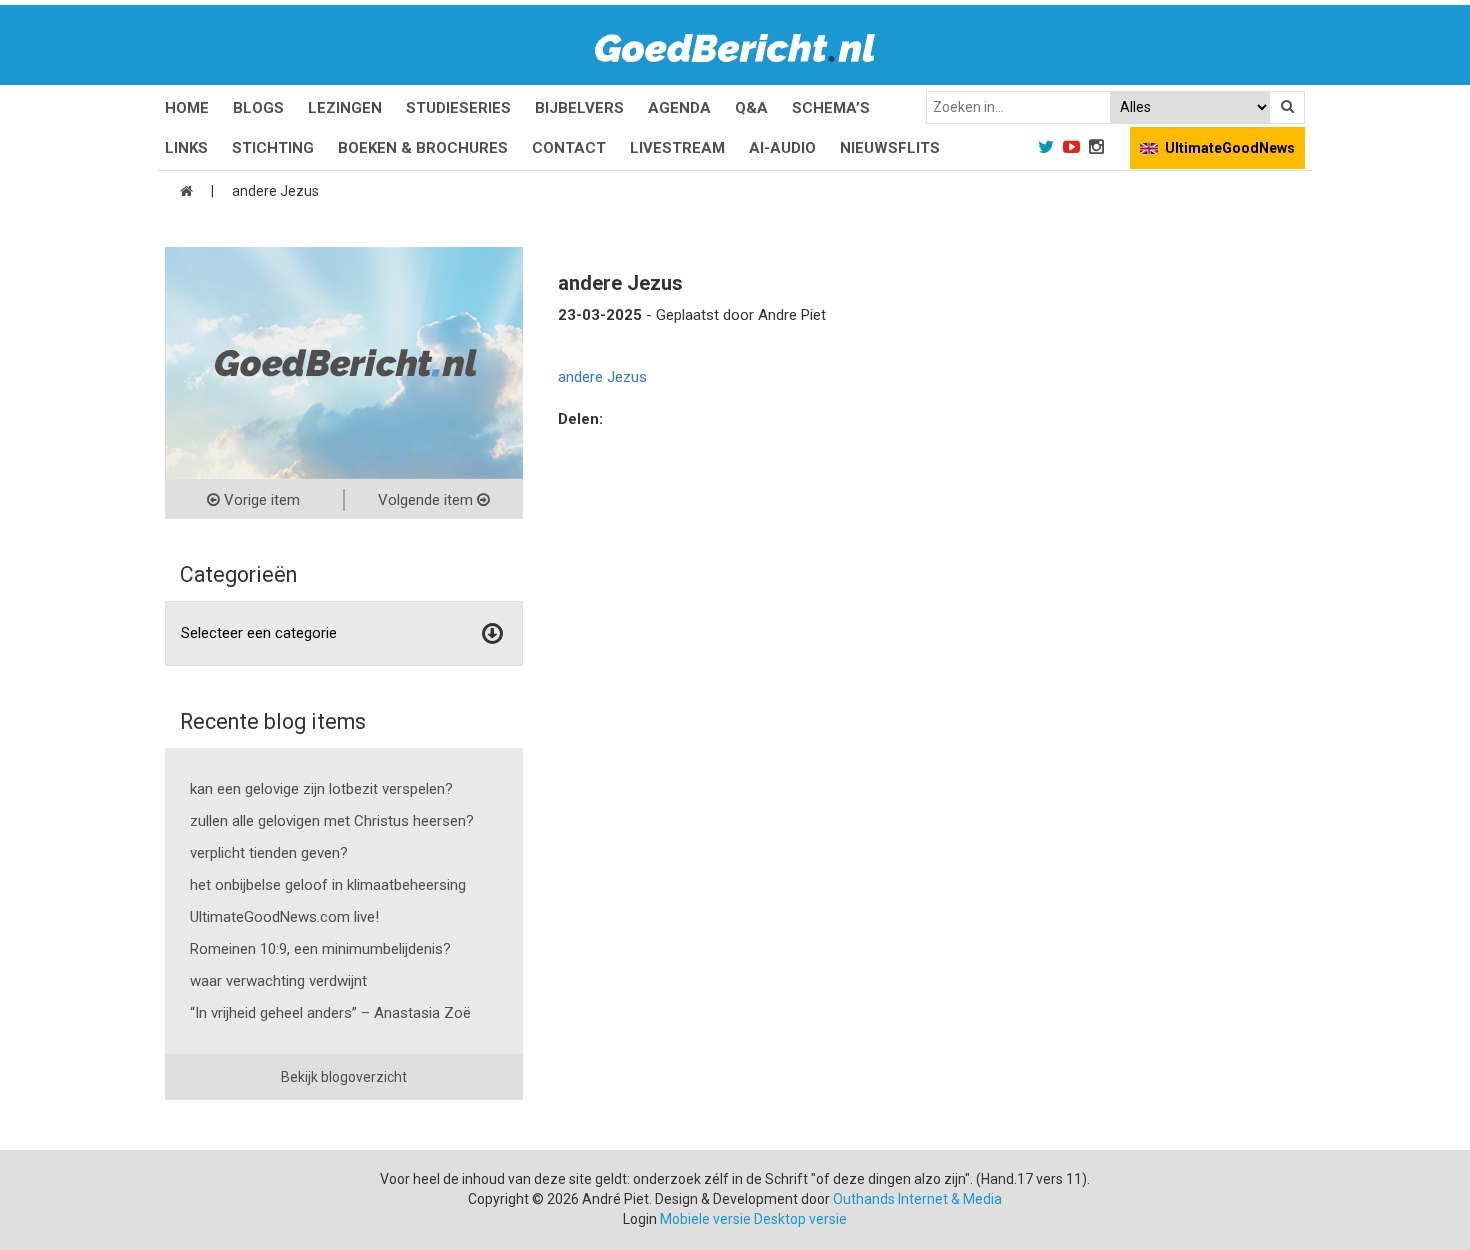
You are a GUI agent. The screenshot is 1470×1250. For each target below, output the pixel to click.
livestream (677, 148)
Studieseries (458, 108)
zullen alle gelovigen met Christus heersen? (332, 821)
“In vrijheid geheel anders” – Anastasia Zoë (330, 1013)
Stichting (273, 148)
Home (187, 108)
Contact (569, 148)
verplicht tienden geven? (269, 853)
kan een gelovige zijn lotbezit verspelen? (321, 789)
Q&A (751, 108)
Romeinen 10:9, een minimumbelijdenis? (320, 949)
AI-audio (782, 148)
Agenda (679, 108)
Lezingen (345, 108)
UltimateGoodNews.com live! (284, 917)
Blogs (258, 108)
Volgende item (427, 500)
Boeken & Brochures (423, 148)
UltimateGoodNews (1230, 148)
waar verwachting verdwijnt (278, 981)
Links (186, 148)
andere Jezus (602, 377)
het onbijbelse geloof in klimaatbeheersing (328, 885)
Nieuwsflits (890, 148)
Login (640, 1219)
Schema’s (831, 108)
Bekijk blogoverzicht (344, 1077)
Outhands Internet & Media (917, 1199)
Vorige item (260, 500)
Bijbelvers (579, 108)
